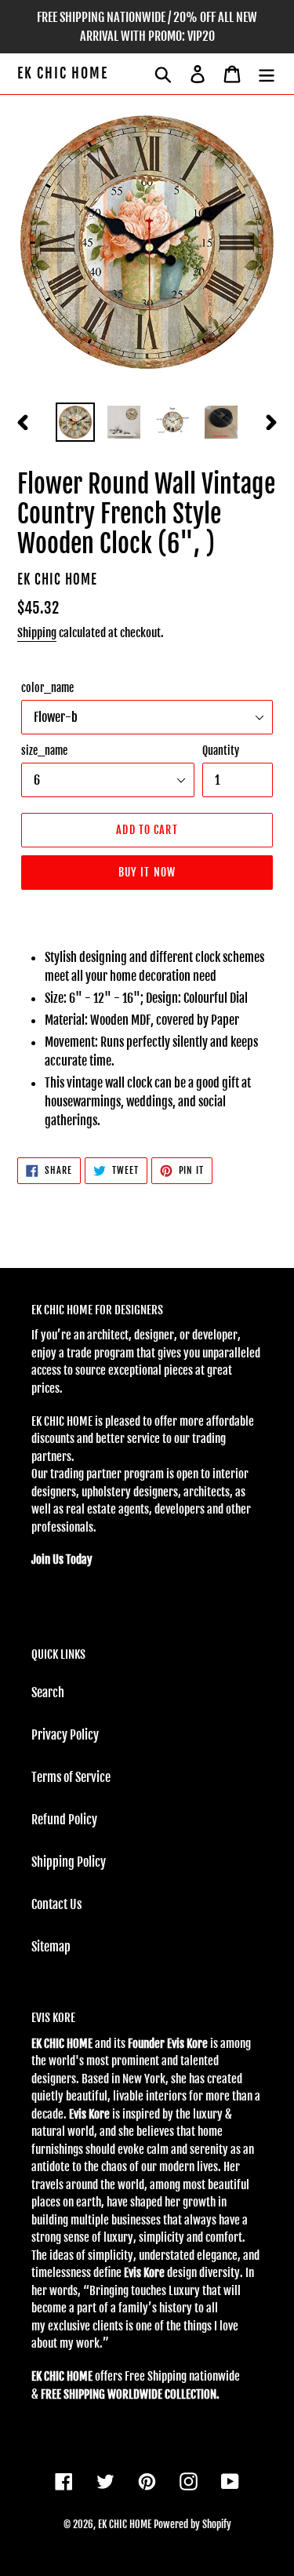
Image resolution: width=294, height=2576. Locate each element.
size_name (44, 751)
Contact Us (56, 1904)
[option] (75, 422)
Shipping (37, 633)
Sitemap (51, 1947)
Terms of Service (71, 1777)
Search (48, 1692)
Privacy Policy (65, 1735)
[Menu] (267, 74)
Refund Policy (64, 1820)
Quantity (221, 751)
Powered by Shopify (192, 2524)
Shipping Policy (69, 1862)
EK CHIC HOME (63, 73)
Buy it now (147, 872)
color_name (47, 688)
